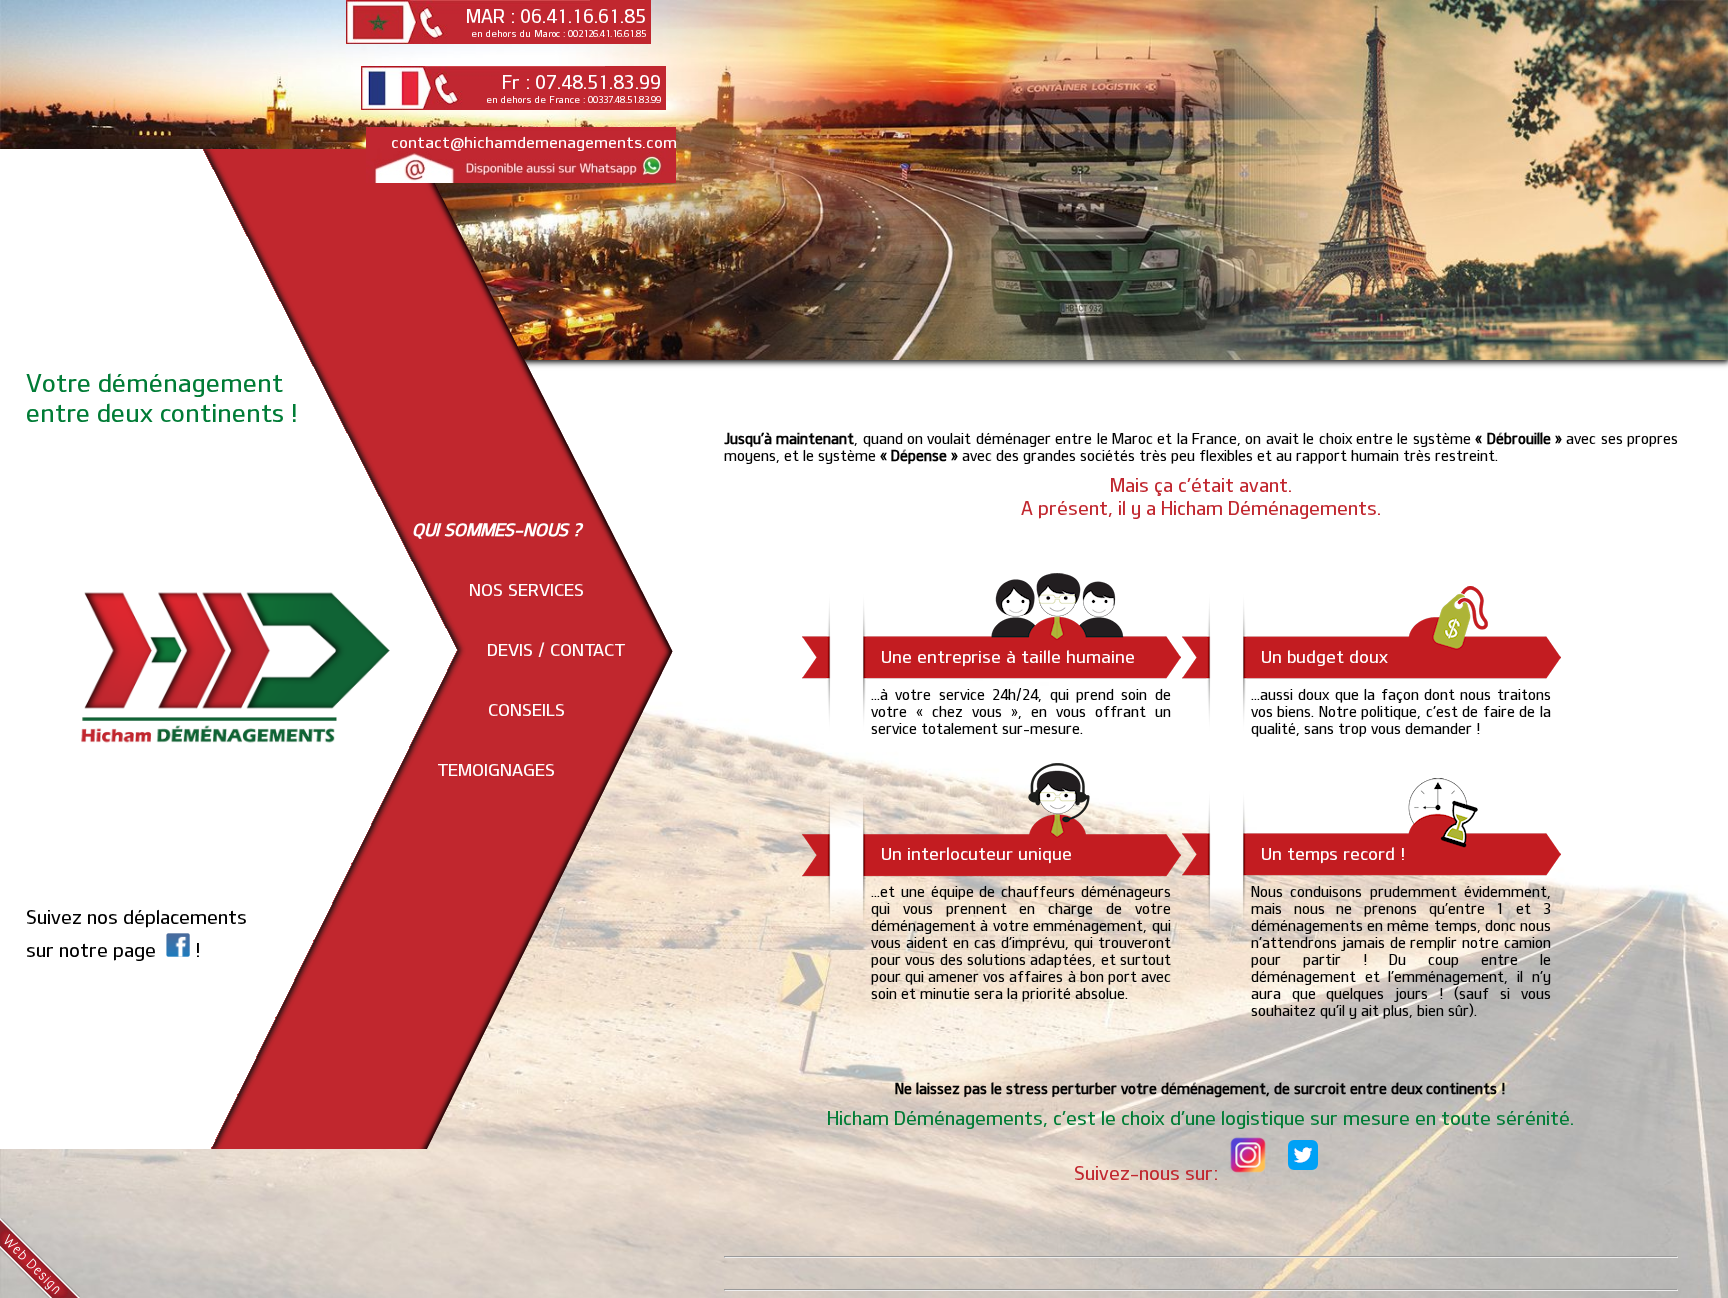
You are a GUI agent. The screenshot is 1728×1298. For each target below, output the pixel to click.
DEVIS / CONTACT (556, 649)
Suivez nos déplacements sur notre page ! (136, 933)
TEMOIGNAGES (496, 769)
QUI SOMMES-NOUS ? (496, 529)
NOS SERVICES (526, 589)
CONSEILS (526, 709)
